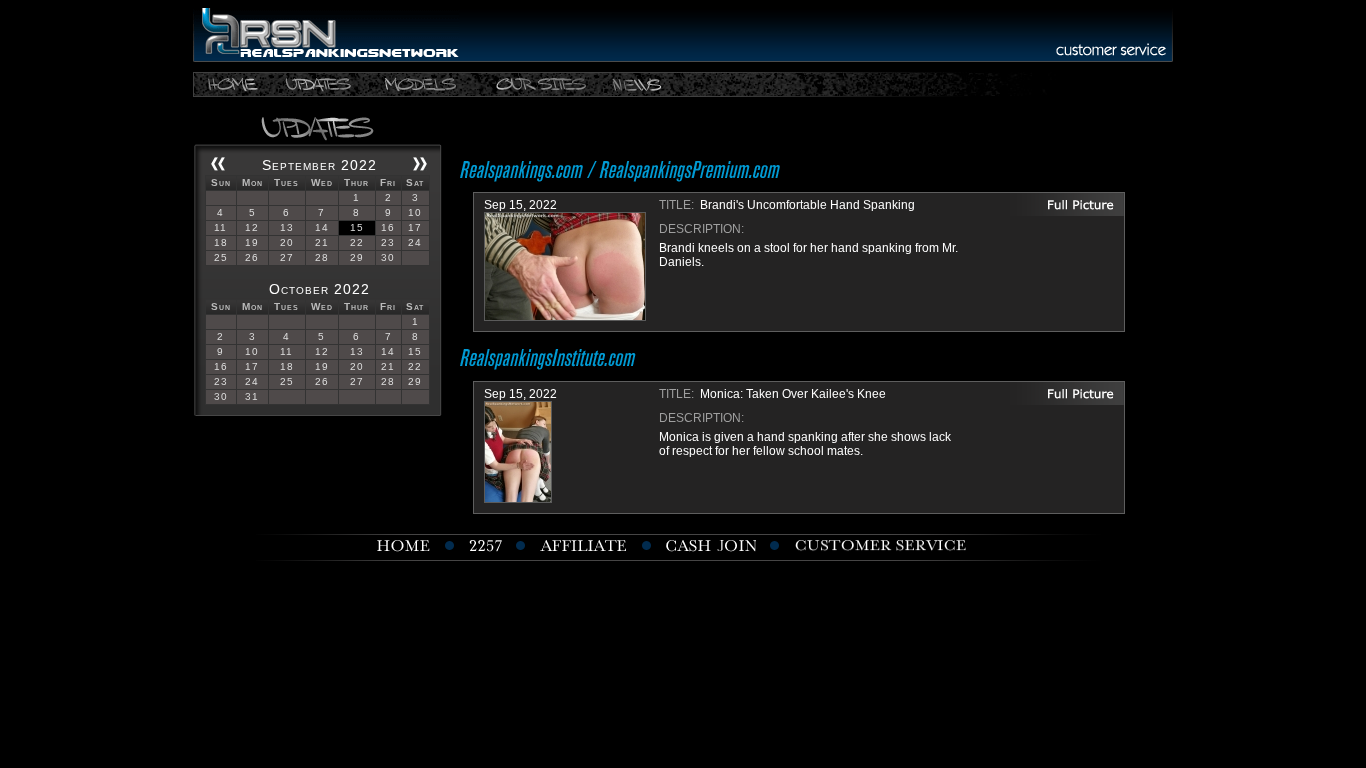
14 (322, 227)
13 (287, 227)
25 (221, 257)
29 (357, 257)
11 (220, 227)
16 (388, 227)
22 (357, 242)
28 (322, 257)
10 (415, 212)
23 (388, 242)
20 (287, 242)
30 (388, 257)
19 (252, 242)
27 (287, 257)
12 (252, 227)
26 (252, 257)
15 (357, 227)
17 (415, 227)
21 (322, 242)
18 (221, 242)
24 (415, 242)
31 (252, 396)
